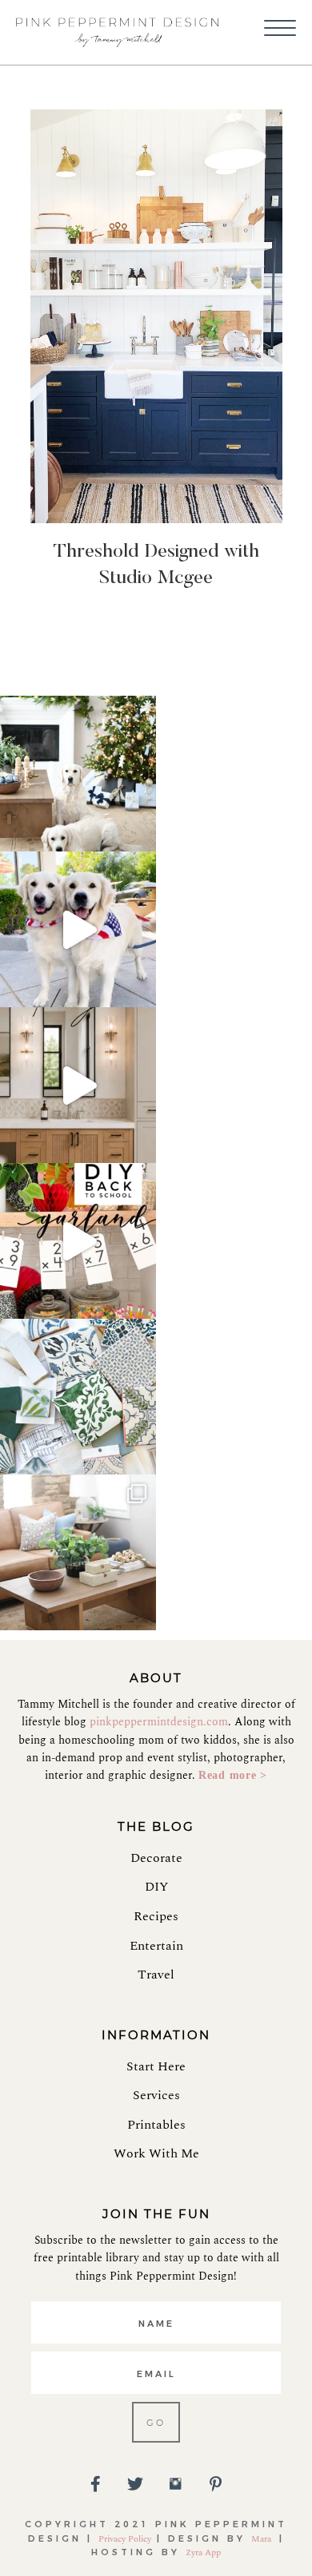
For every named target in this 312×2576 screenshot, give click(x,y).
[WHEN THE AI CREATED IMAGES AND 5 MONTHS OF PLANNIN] (78, 1085)
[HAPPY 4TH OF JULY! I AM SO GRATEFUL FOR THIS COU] (78, 929)
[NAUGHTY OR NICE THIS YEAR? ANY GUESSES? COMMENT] (78, 774)
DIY (156, 1887)
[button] (280, 29)
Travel (156, 1975)
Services (156, 2095)
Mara (262, 2539)
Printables (156, 2125)
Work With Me (156, 2153)
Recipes (156, 1916)
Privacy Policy (125, 2539)
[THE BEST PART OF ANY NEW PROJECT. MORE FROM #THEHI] (78, 1397)
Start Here (156, 2066)
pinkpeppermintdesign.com (159, 1722)
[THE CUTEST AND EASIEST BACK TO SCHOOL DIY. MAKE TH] (78, 1241)
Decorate (156, 1858)
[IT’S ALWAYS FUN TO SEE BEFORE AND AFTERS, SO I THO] (78, 1552)
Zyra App (203, 2552)
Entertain (156, 1946)
